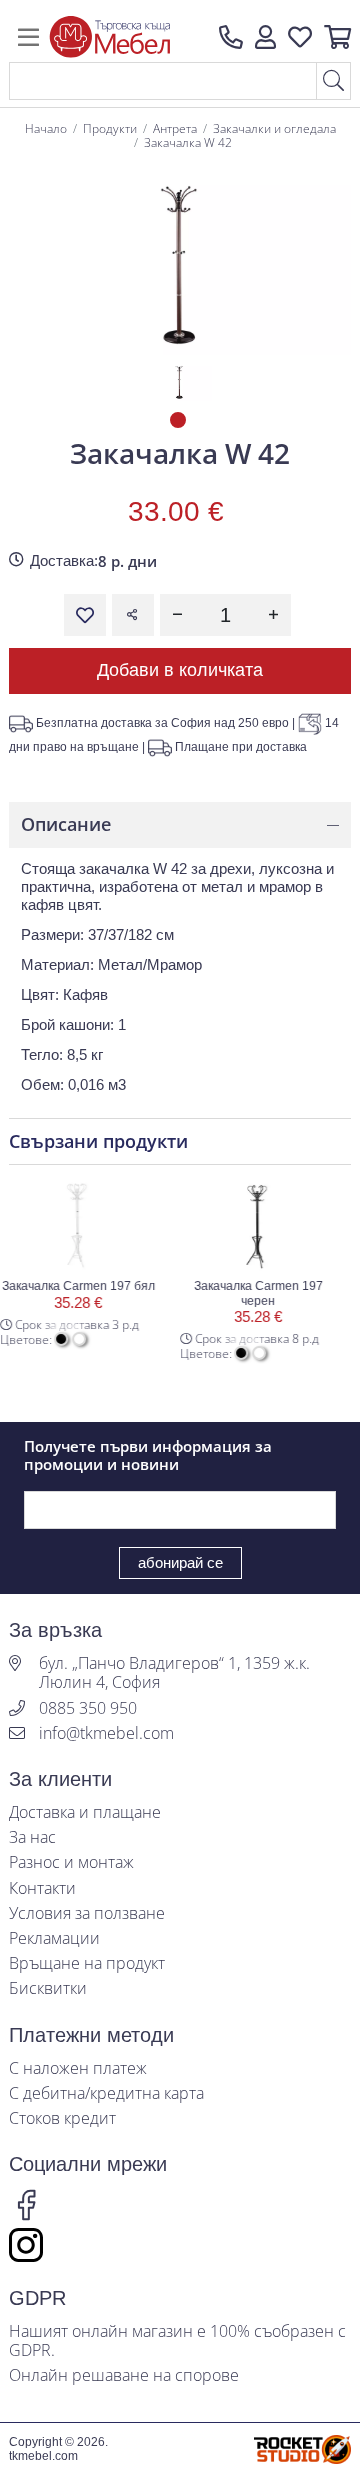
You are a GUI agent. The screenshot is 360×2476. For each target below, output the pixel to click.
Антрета (175, 128)
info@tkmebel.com (106, 1733)
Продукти (110, 128)
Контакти (42, 1888)
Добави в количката (180, 670)
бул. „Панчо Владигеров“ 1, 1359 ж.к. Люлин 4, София (174, 1673)
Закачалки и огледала (274, 128)
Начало (46, 128)
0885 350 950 (88, 1708)
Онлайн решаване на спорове (124, 2375)
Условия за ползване (87, 1913)
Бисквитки (48, 1988)
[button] (265, 37)
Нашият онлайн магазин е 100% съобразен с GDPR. (177, 2341)
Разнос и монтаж (71, 1862)
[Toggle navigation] (28, 37)
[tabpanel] (179, 381)
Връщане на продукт (87, 1963)
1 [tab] (180, 422)
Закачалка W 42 (188, 142)
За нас (32, 1837)
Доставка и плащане (85, 1812)
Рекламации (54, 1938)
